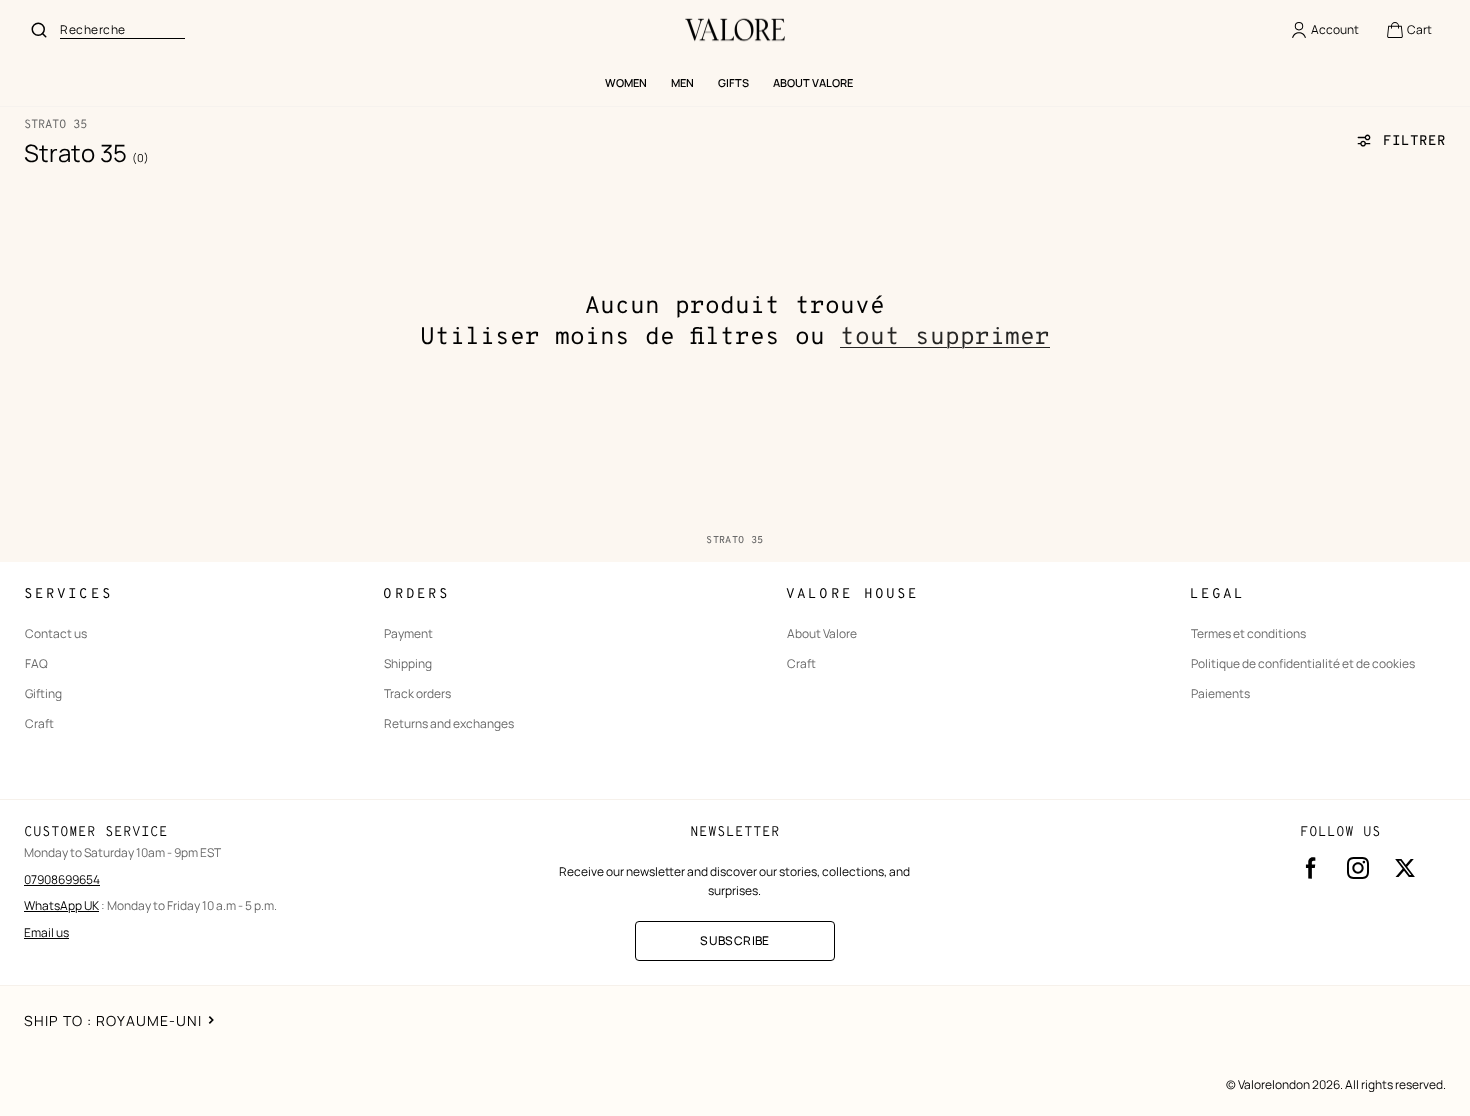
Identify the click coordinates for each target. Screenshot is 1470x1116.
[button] (1408, 30)
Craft (39, 724)
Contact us (56, 634)
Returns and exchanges (449, 724)
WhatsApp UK (61, 905)
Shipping (408, 664)
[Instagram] (1358, 868)
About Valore (822, 634)
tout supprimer (945, 338)
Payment (408, 634)
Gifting (43, 694)
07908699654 (62, 879)
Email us (46, 932)
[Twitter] (1405, 868)
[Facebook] (1311, 868)
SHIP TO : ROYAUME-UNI (113, 1020)
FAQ (36, 664)
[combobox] (122, 30)
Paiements (1220, 694)
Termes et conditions (1248, 634)
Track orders (417, 694)
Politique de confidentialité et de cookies (1303, 664)
